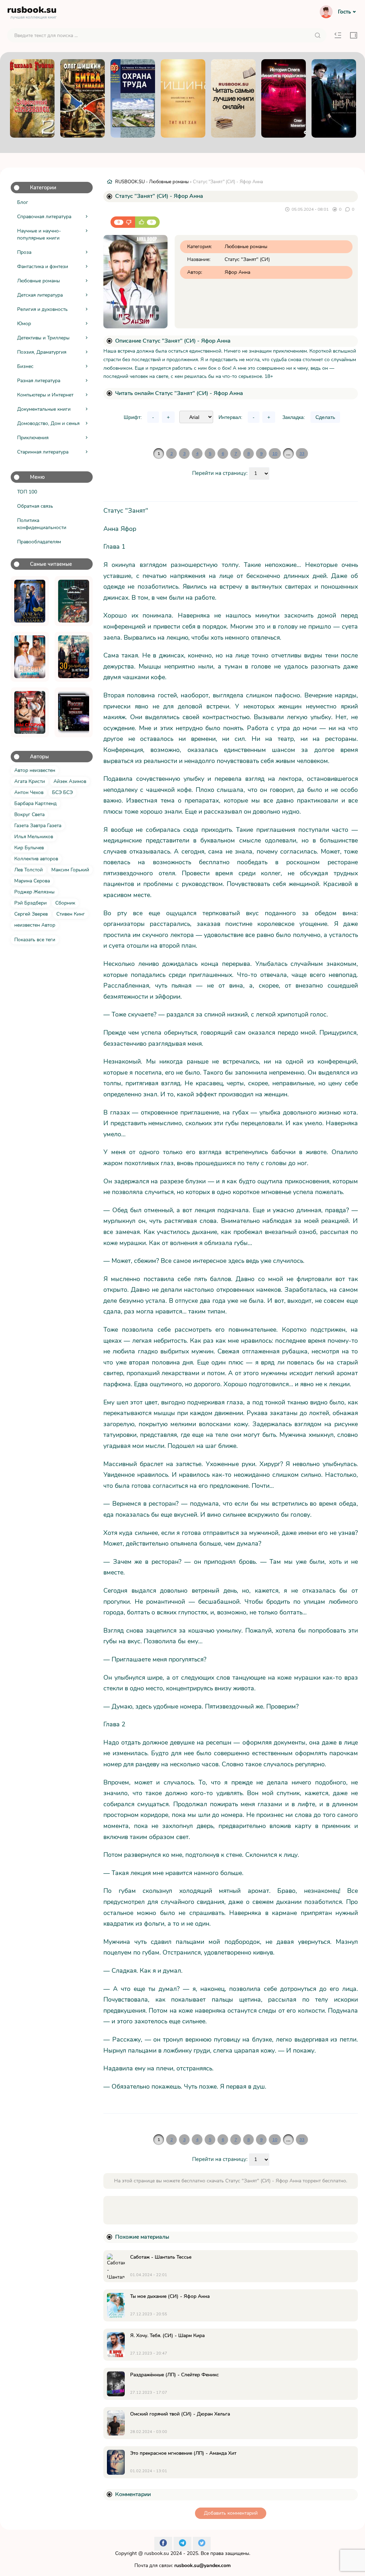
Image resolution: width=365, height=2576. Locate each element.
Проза (24, 252)
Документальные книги (44, 409)
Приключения (33, 438)
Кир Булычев (29, 848)
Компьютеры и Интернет (45, 395)
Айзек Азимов (70, 781)
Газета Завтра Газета (38, 826)
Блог (23, 202)
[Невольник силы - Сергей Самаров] (74, 601)
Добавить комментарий (231, 2513)
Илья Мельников (34, 837)
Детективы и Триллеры (43, 338)
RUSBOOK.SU (130, 182)
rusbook (32, 11)
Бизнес (25, 366)
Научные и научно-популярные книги (39, 234)
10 (275, 454)
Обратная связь (35, 506)
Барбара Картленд (35, 803)
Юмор (24, 324)
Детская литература (40, 295)
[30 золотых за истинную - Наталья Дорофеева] (74, 657)
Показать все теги (35, 940)
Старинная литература (43, 452)
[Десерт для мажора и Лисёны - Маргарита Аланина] (30, 657)
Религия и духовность (42, 309)
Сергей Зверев (31, 914)
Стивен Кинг (71, 914)
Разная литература (39, 381)
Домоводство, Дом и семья (48, 423)
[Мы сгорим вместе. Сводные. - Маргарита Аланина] (30, 712)
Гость (344, 12)
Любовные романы (38, 281)
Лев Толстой (29, 870)
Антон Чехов (29, 792)
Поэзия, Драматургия (42, 352)
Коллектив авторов (36, 859)
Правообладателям (39, 542)
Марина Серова (32, 881)
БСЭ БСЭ (62, 792)
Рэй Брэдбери (30, 903)
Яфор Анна (237, 272)
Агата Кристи (30, 781)
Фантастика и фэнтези (43, 267)
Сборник (65, 903)
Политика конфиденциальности (42, 524)
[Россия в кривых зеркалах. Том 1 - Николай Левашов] (74, 712)
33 (302, 454)
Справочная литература (44, 217)
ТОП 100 (27, 492)
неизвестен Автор (35, 925)
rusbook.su (157, 2553)
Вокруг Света (29, 815)
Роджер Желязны (34, 892)
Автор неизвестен (35, 770)
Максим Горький (70, 870)
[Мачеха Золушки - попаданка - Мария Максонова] (30, 601)
